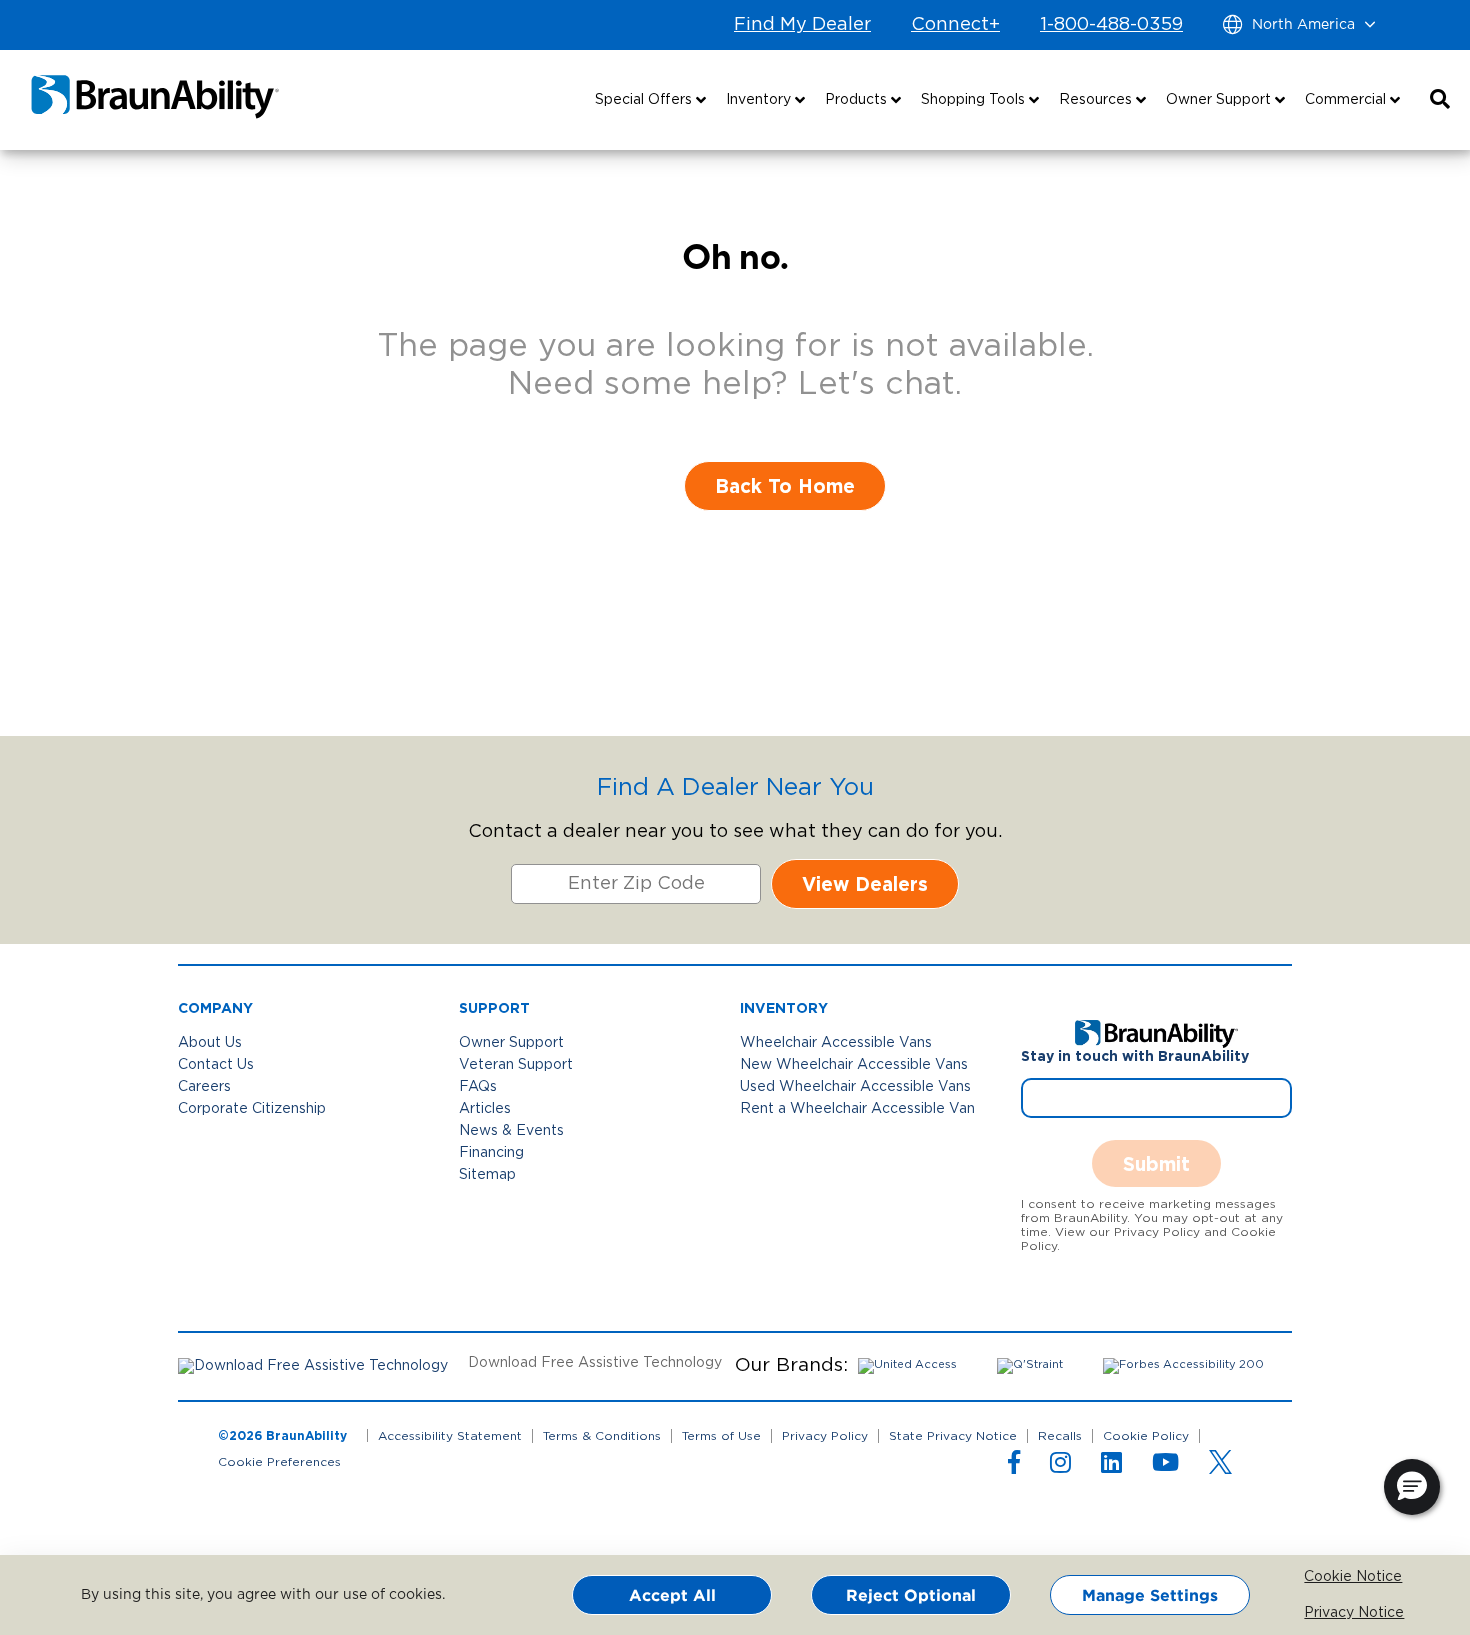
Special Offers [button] (645, 100)
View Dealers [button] (865, 883)
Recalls (1060, 1436)
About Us (210, 1043)
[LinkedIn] (1111, 1467)
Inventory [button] (760, 100)
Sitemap (487, 1175)
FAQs (478, 1087)
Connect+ (955, 25)
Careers (204, 1087)
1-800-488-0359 (1111, 25)
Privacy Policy (825, 1436)
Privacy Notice (1318, 1613)
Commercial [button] (1347, 100)
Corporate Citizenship (252, 1109)
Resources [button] (1097, 100)
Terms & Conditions (602, 1436)
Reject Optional (911, 1595)
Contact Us (216, 1065)
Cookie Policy (1146, 1436)
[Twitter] (1220, 1462)
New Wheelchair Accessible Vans (854, 1065)
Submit (1156, 1163)
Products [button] (858, 100)
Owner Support (511, 1043)
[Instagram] (1060, 1467)
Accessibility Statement (450, 1436)
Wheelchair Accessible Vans (836, 1043)
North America (1303, 25)
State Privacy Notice (953, 1436)
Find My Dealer (802, 25)
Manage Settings (1150, 1595)
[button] (1440, 100)
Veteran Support (516, 1065)
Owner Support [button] (1220, 100)
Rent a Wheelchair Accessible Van (857, 1109)
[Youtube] (1165, 1467)
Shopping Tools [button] (975, 100)
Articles (485, 1109)
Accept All (672, 1595)
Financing (491, 1153)
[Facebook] (1014, 1467)
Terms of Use (721, 1436)
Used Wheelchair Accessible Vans (855, 1087)
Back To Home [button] (785, 485)
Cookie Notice (1318, 1577)
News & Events (511, 1131)
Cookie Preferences (279, 1462)
